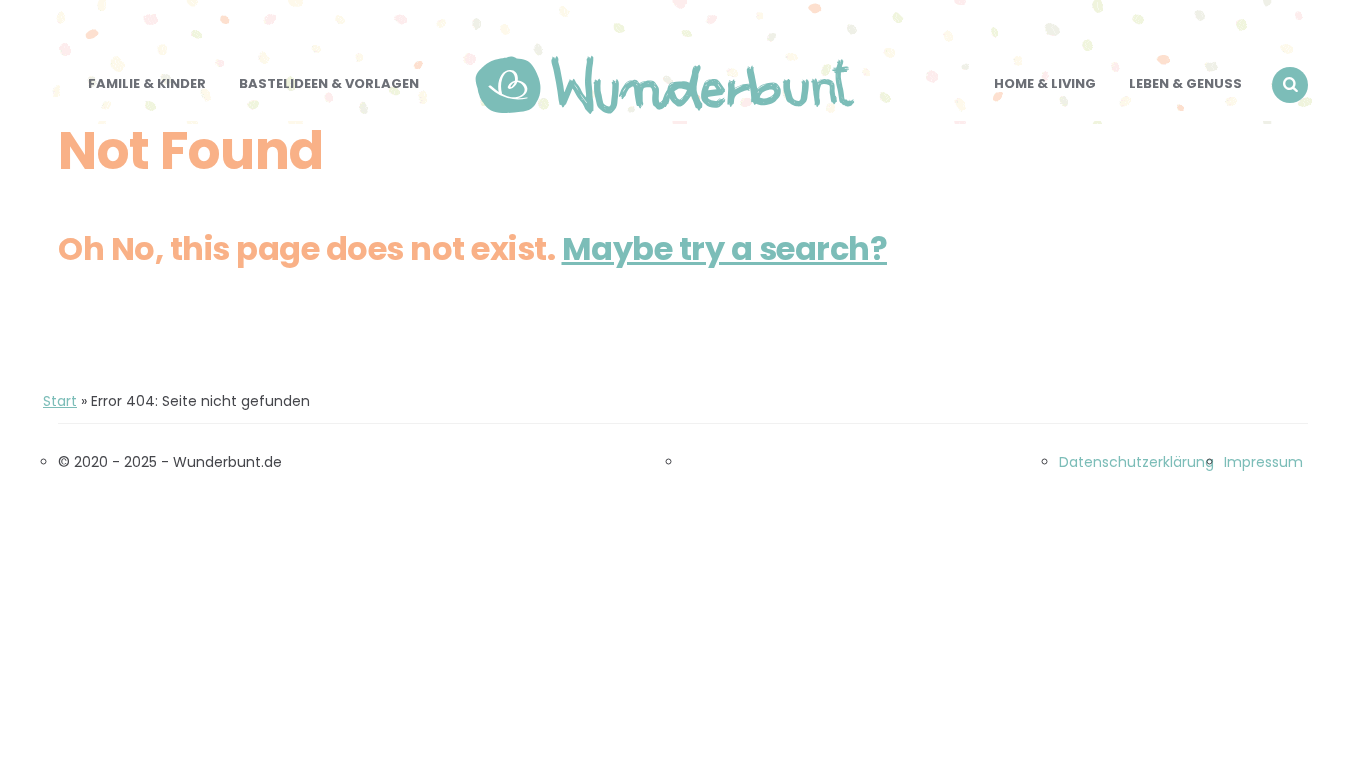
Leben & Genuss (1185, 83)
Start (60, 401)
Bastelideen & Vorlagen (329, 83)
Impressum (1263, 462)
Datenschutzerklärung (1136, 462)
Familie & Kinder (147, 83)
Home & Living (1045, 83)
